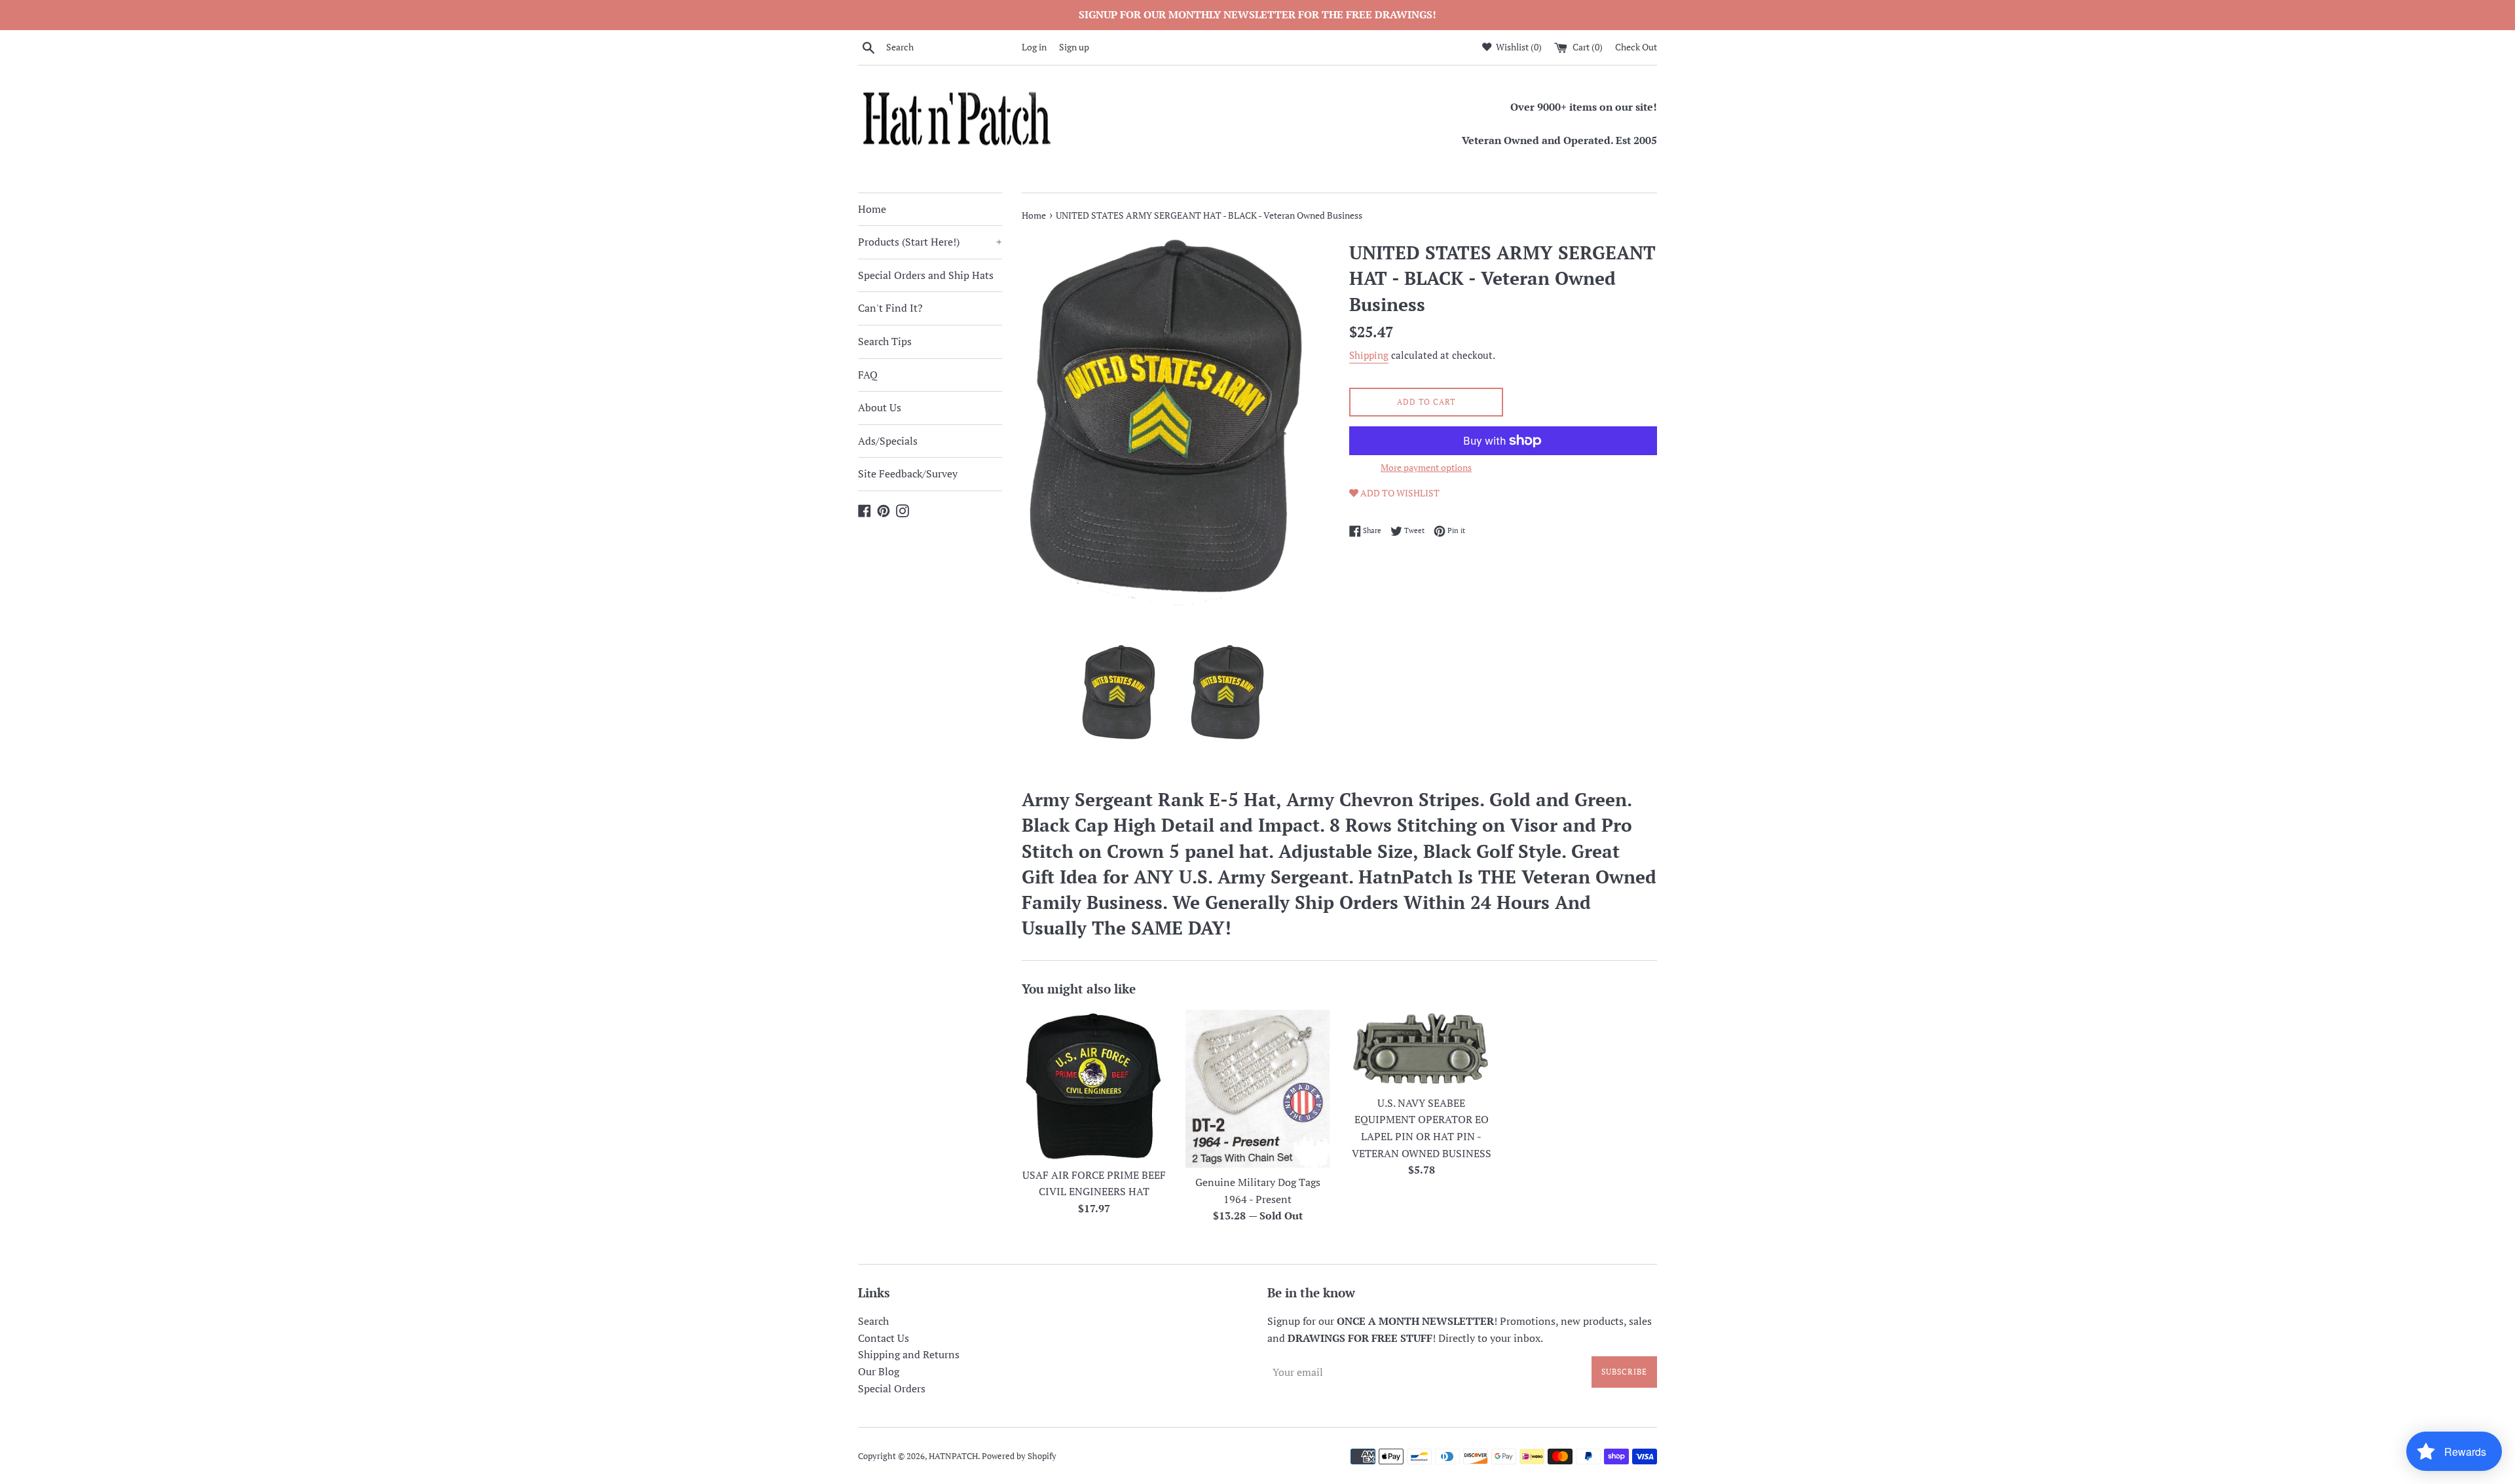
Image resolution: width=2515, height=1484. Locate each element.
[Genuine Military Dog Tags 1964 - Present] (1257, 1089)
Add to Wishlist (1399, 493)
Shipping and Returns (909, 1354)
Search (873, 1321)
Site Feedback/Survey (908, 473)
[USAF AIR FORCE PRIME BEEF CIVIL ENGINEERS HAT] (1094, 1085)
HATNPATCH (953, 1456)
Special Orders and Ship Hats (926, 275)
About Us (880, 407)
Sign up (1074, 47)
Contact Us (884, 1338)
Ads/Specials (888, 441)
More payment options (1426, 467)
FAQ (868, 375)
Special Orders (892, 1388)
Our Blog (879, 1371)
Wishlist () (1518, 47)
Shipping (1369, 355)
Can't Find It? (890, 308)
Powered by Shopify (1019, 1456)
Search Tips (885, 341)
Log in (1034, 47)
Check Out (1636, 47)
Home (872, 209)
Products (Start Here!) (930, 242)
